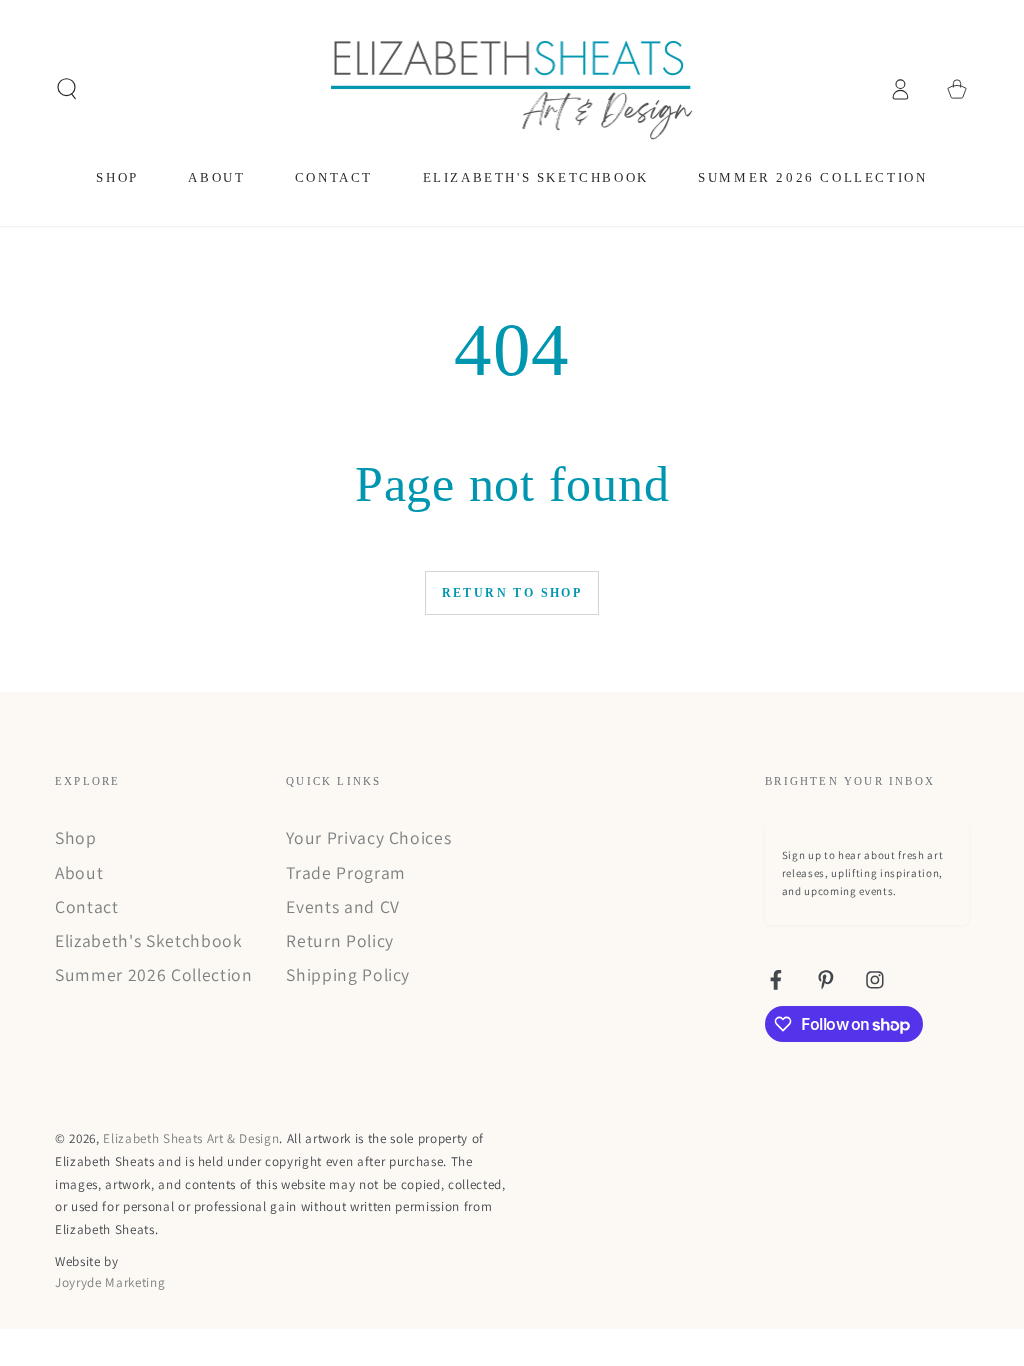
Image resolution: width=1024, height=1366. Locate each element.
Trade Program (346, 872)
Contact (87, 906)
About (79, 872)
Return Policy (340, 940)
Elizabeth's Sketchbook (149, 940)
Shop (76, 837)
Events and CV (343, 906)
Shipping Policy (348, 974)
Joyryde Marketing (110, 1282)
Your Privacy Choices (368, 837)
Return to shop (512, 593)
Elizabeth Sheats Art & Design (191, 1138)
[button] (67, 89)
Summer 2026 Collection (154, 974)
